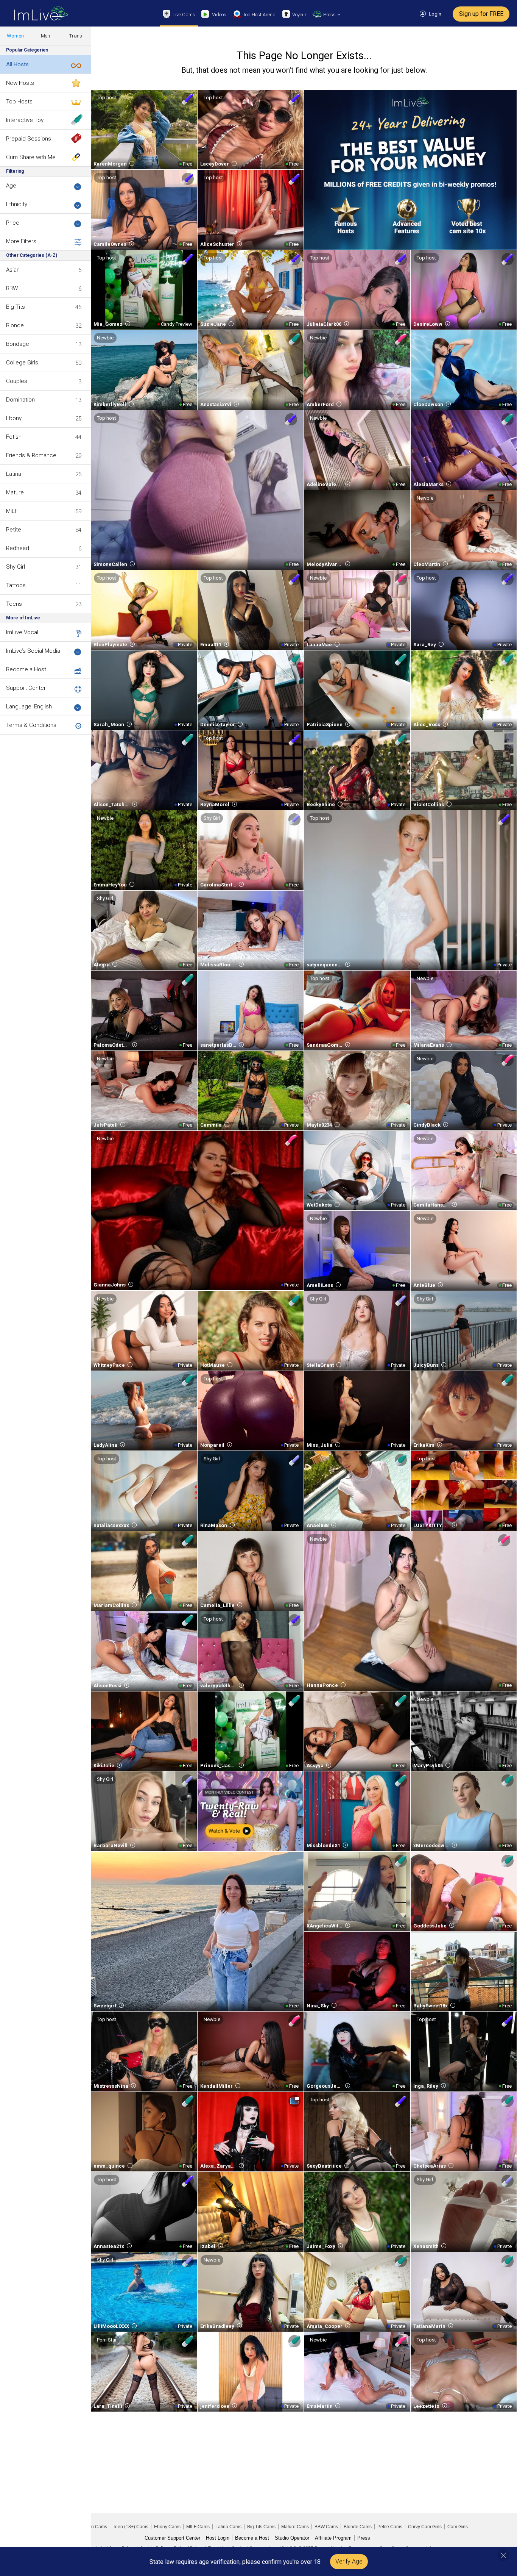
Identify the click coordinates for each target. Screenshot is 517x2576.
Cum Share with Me (31, 157)
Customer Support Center (172, 2538)
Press (364, 2538)
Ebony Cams (167, 2527)
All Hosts (17, 64)
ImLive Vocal (22, 632)
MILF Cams (198, 2527)
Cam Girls (458, 2527)
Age (11, 186)
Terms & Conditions (31, 725)
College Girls (22, 363)
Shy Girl (16, 567)
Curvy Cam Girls (425, 2527)
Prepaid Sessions (29, 139)
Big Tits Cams (261, 2527)
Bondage (18, 344)
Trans (76, 36)
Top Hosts (19, 102)
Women (15, 36)
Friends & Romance (31, 455)
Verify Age (349, 2561)
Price (13, 223)
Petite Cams (390, 2527)
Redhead (18, 548)
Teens (14, 604)
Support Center (26, 688)
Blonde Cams (358, 2527)
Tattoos (16, 585)
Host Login (218, 2538)
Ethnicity (17, 204)
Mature (15, 492)
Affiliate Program (333, 2538)
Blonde (15, 325)
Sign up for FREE (481, 14)
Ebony (14, 418)
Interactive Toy (25, 120)
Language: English (29, 707)
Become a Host (26, 669)
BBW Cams (326, 2527)
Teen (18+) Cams (131, 2527)
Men (45, 36)
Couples (17, 381)
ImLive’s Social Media (33, 651)
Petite (14, 530)
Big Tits (16, 307)
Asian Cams (95, 2527)
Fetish (14, 437)
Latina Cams (228, 2527)
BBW (12, 288)
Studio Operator (292, 2538)
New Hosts (20, 83)
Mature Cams (295, 2527)
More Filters (21, 241)
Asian (13, 270)
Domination (20, 400)
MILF (12, 511)
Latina (14, 474)
